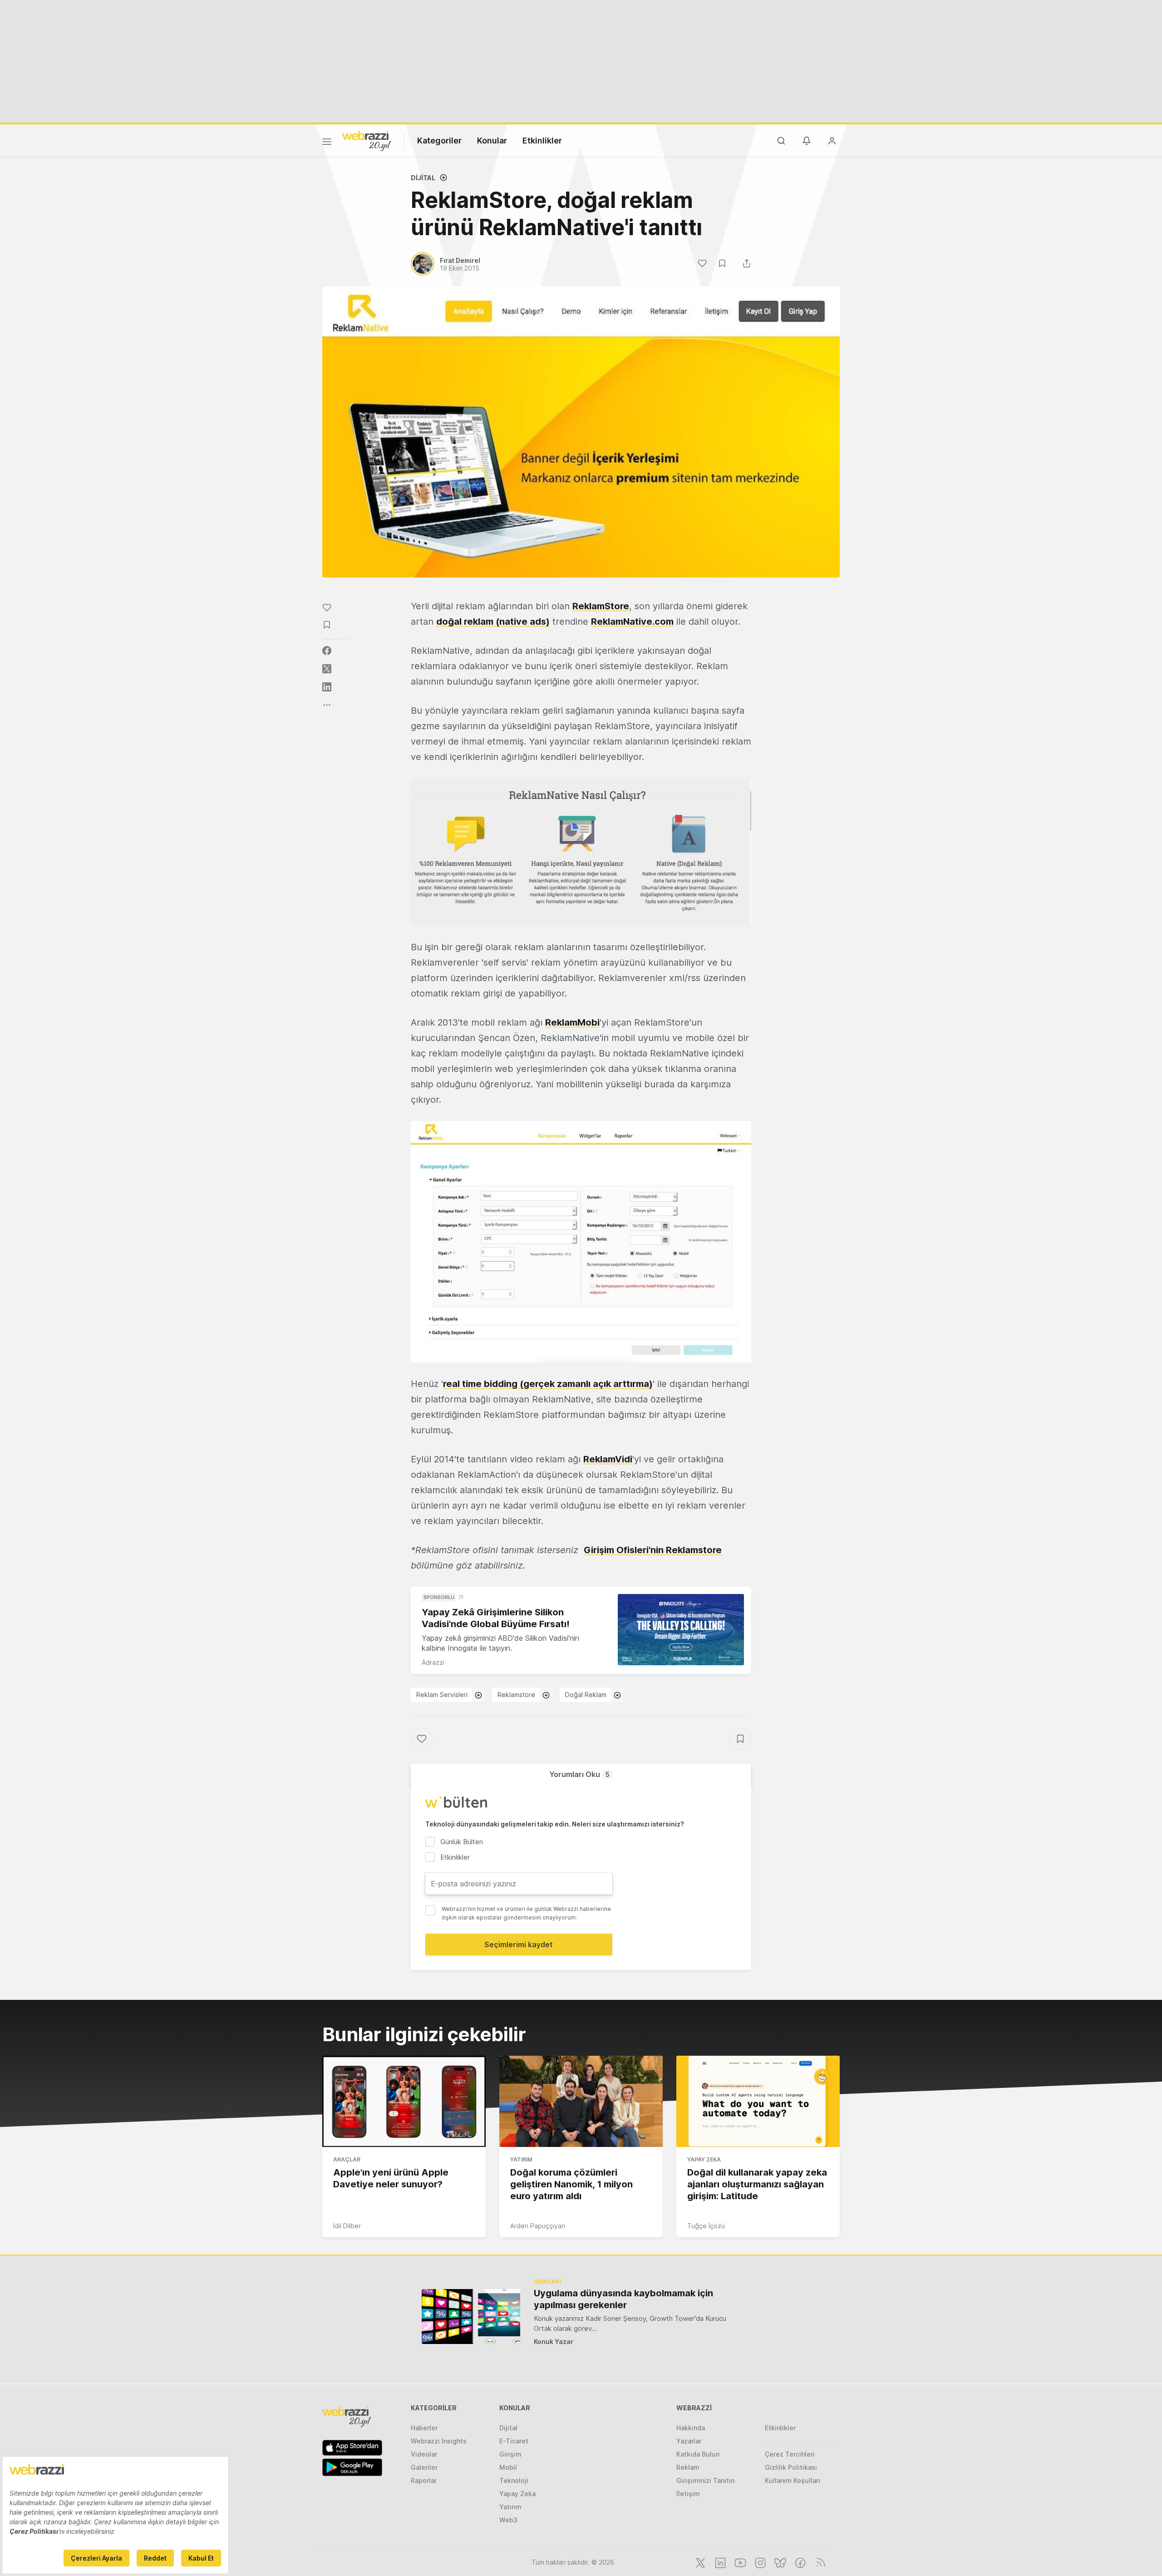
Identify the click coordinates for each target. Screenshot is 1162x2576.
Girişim (510, 2454)
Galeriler (424, 2467)
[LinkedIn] (719, 2562)
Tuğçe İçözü (706, 2226)
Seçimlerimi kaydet (519, 1944)
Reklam (688, 2467)
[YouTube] (739, 2562)
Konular (492, 141)
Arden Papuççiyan (538, 2226)
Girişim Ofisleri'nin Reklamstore (653, 1550)
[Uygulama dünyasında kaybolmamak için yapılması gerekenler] (471, 2317)
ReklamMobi (572, 1022)
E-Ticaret (514, 2441)
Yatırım (521, 2159)
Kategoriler (439, 141)
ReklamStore (601, 606)
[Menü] (327, 143)
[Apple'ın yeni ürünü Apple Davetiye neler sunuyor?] (404, 2102)
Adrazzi (433, 1662)
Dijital (423, 178)
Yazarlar (689, 2441)
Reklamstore (516, 1695)
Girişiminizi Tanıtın (705, 2480)
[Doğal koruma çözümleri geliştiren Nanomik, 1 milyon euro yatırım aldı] (581, 2102)
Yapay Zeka (704, 2159)
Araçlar (347, 2159)
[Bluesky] (779, 2562)
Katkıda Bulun (698, 2454)
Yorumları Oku (579, 1774)
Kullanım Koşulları (793, 2480)
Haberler (424, 2428)
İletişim (688, 2494)
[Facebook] (799, 2562)
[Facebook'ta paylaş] (327, 651)
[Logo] (367, 140)
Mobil (508, 2467)
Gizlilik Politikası (791, 2467)
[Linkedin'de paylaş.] (327, 687)
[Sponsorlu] (681, 1630)
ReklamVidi (608, 1459)
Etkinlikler (542, 141)
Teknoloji (514, 2480)
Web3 (508, 2520)
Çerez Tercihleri (790, 2454)
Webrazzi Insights (439, 2441)
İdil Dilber (347, 2226)
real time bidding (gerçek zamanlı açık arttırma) (548, 1384)
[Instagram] (759, 2562)
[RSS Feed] (819, 2562)
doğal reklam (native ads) (493, 622)
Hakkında (691, 2428)
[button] (581, 852)
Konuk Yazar (554, 2342)
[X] (699, 2562)
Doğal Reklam (586, 1695)
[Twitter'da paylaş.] (327, 669)
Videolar (424, 2454)
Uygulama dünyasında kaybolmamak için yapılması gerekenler (623, 2299)
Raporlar (424, 2480)
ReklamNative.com (632, 622)
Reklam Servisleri (442, 1695)
